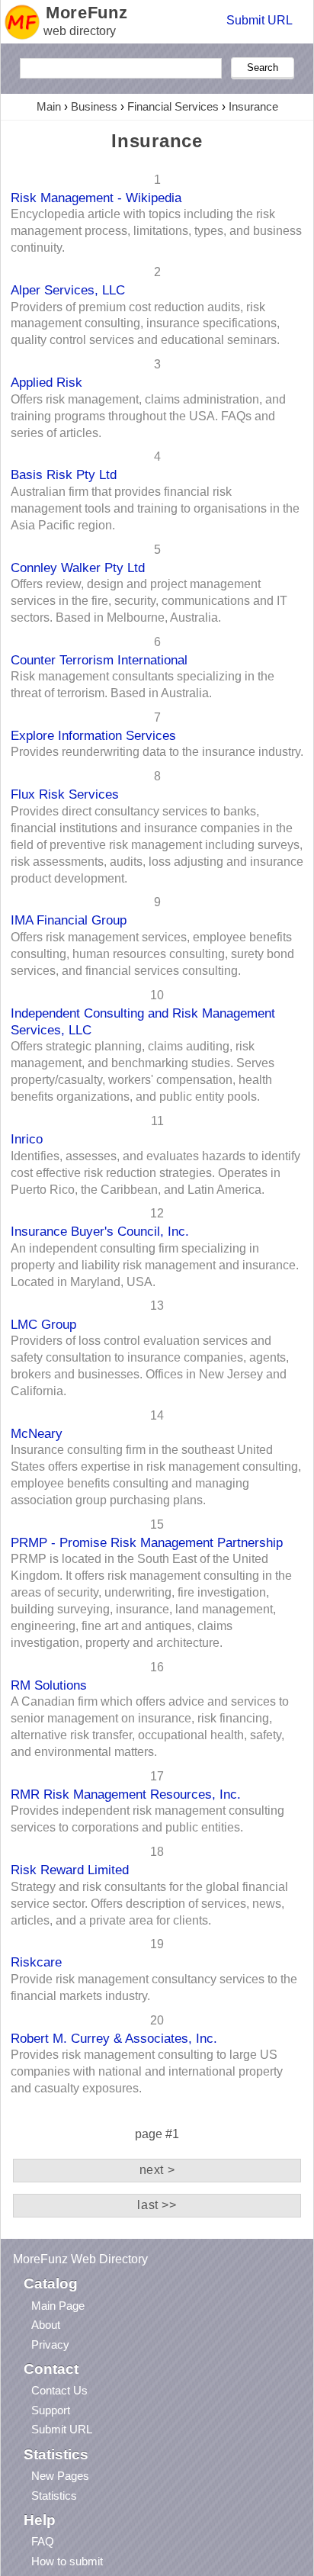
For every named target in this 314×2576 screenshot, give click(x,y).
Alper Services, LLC (68, 290)
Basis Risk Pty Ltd (64, 474)
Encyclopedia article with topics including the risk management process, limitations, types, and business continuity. (156, 231)
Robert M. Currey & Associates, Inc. (114, 2038)
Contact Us (59, 2390)
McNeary (37, 1433)
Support (51, 2410)
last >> (157, 2205)
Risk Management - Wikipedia (96, 198)
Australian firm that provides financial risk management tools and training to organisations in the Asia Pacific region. (155, 508)
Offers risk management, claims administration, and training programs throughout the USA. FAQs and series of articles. (148, 416)
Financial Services (173, 106)
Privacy (50, 2344)
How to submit (67, 2561)
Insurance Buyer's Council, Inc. (100, 1231)
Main (49, 106)
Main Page (58, 2306)
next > (157, 2170)
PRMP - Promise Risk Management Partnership (147, 1542)
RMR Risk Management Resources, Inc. (126, 1794)
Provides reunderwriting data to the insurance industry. (157, 752)
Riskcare (36, 1962)
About (46, 2325)
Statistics (54, 2496)
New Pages (60, 2476)
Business (94, 106)
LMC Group (43, 1324)
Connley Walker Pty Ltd (78, 568)
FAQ (43, 2541)
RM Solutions (49, 1685)
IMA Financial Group (69, 920)
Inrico (27, 1139)
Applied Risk (46, 382)
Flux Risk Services (65, 794)
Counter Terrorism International (99, 660)
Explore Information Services (93, 735)
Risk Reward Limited (70, 1870)
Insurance (253, 106)
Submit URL (260, 20)
